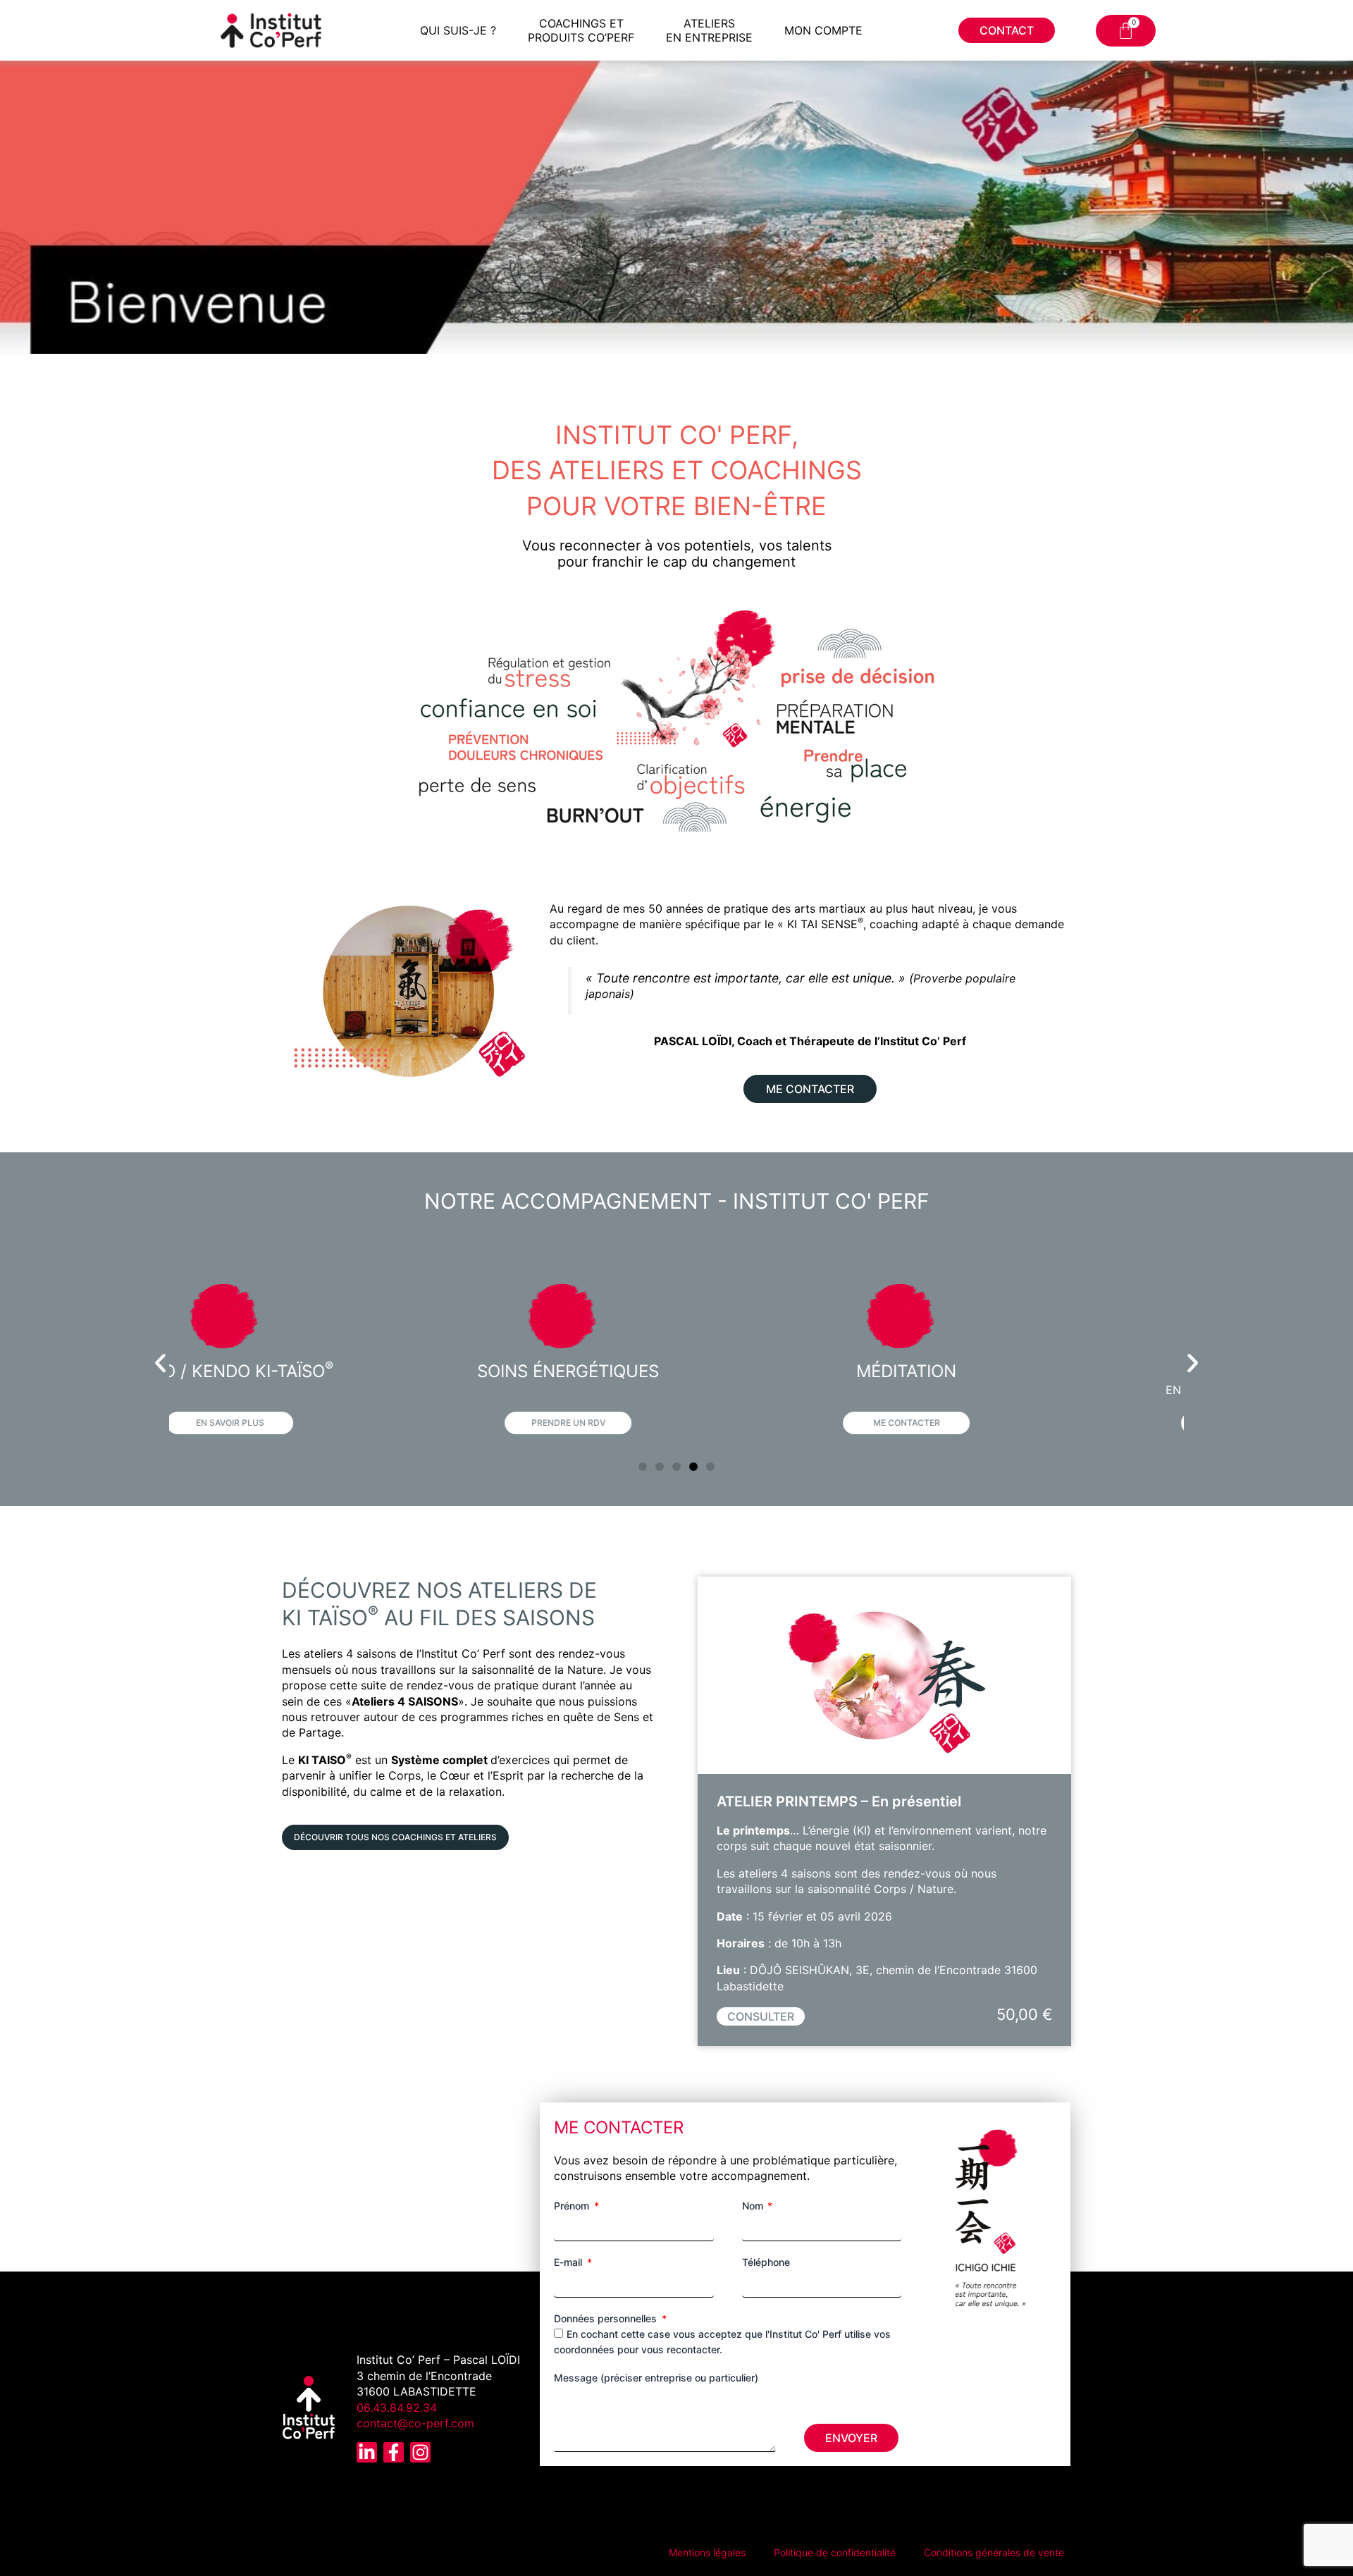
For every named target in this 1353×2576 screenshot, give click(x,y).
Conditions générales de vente (994, 2552)
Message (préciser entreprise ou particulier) (656, 2378)
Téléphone (766, 2262)
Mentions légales (707, 2552)
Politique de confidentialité (835, 2552)
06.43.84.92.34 (397, 2408)
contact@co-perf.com (415, 2423)
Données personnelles (607, 2318)
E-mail (569, 2262)
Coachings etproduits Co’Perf (581, 30)
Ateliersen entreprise (709, 30)
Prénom (573, 2206)
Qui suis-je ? (458, 30)
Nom (754, 2206)
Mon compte (823, 30)
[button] (160, 1363)
